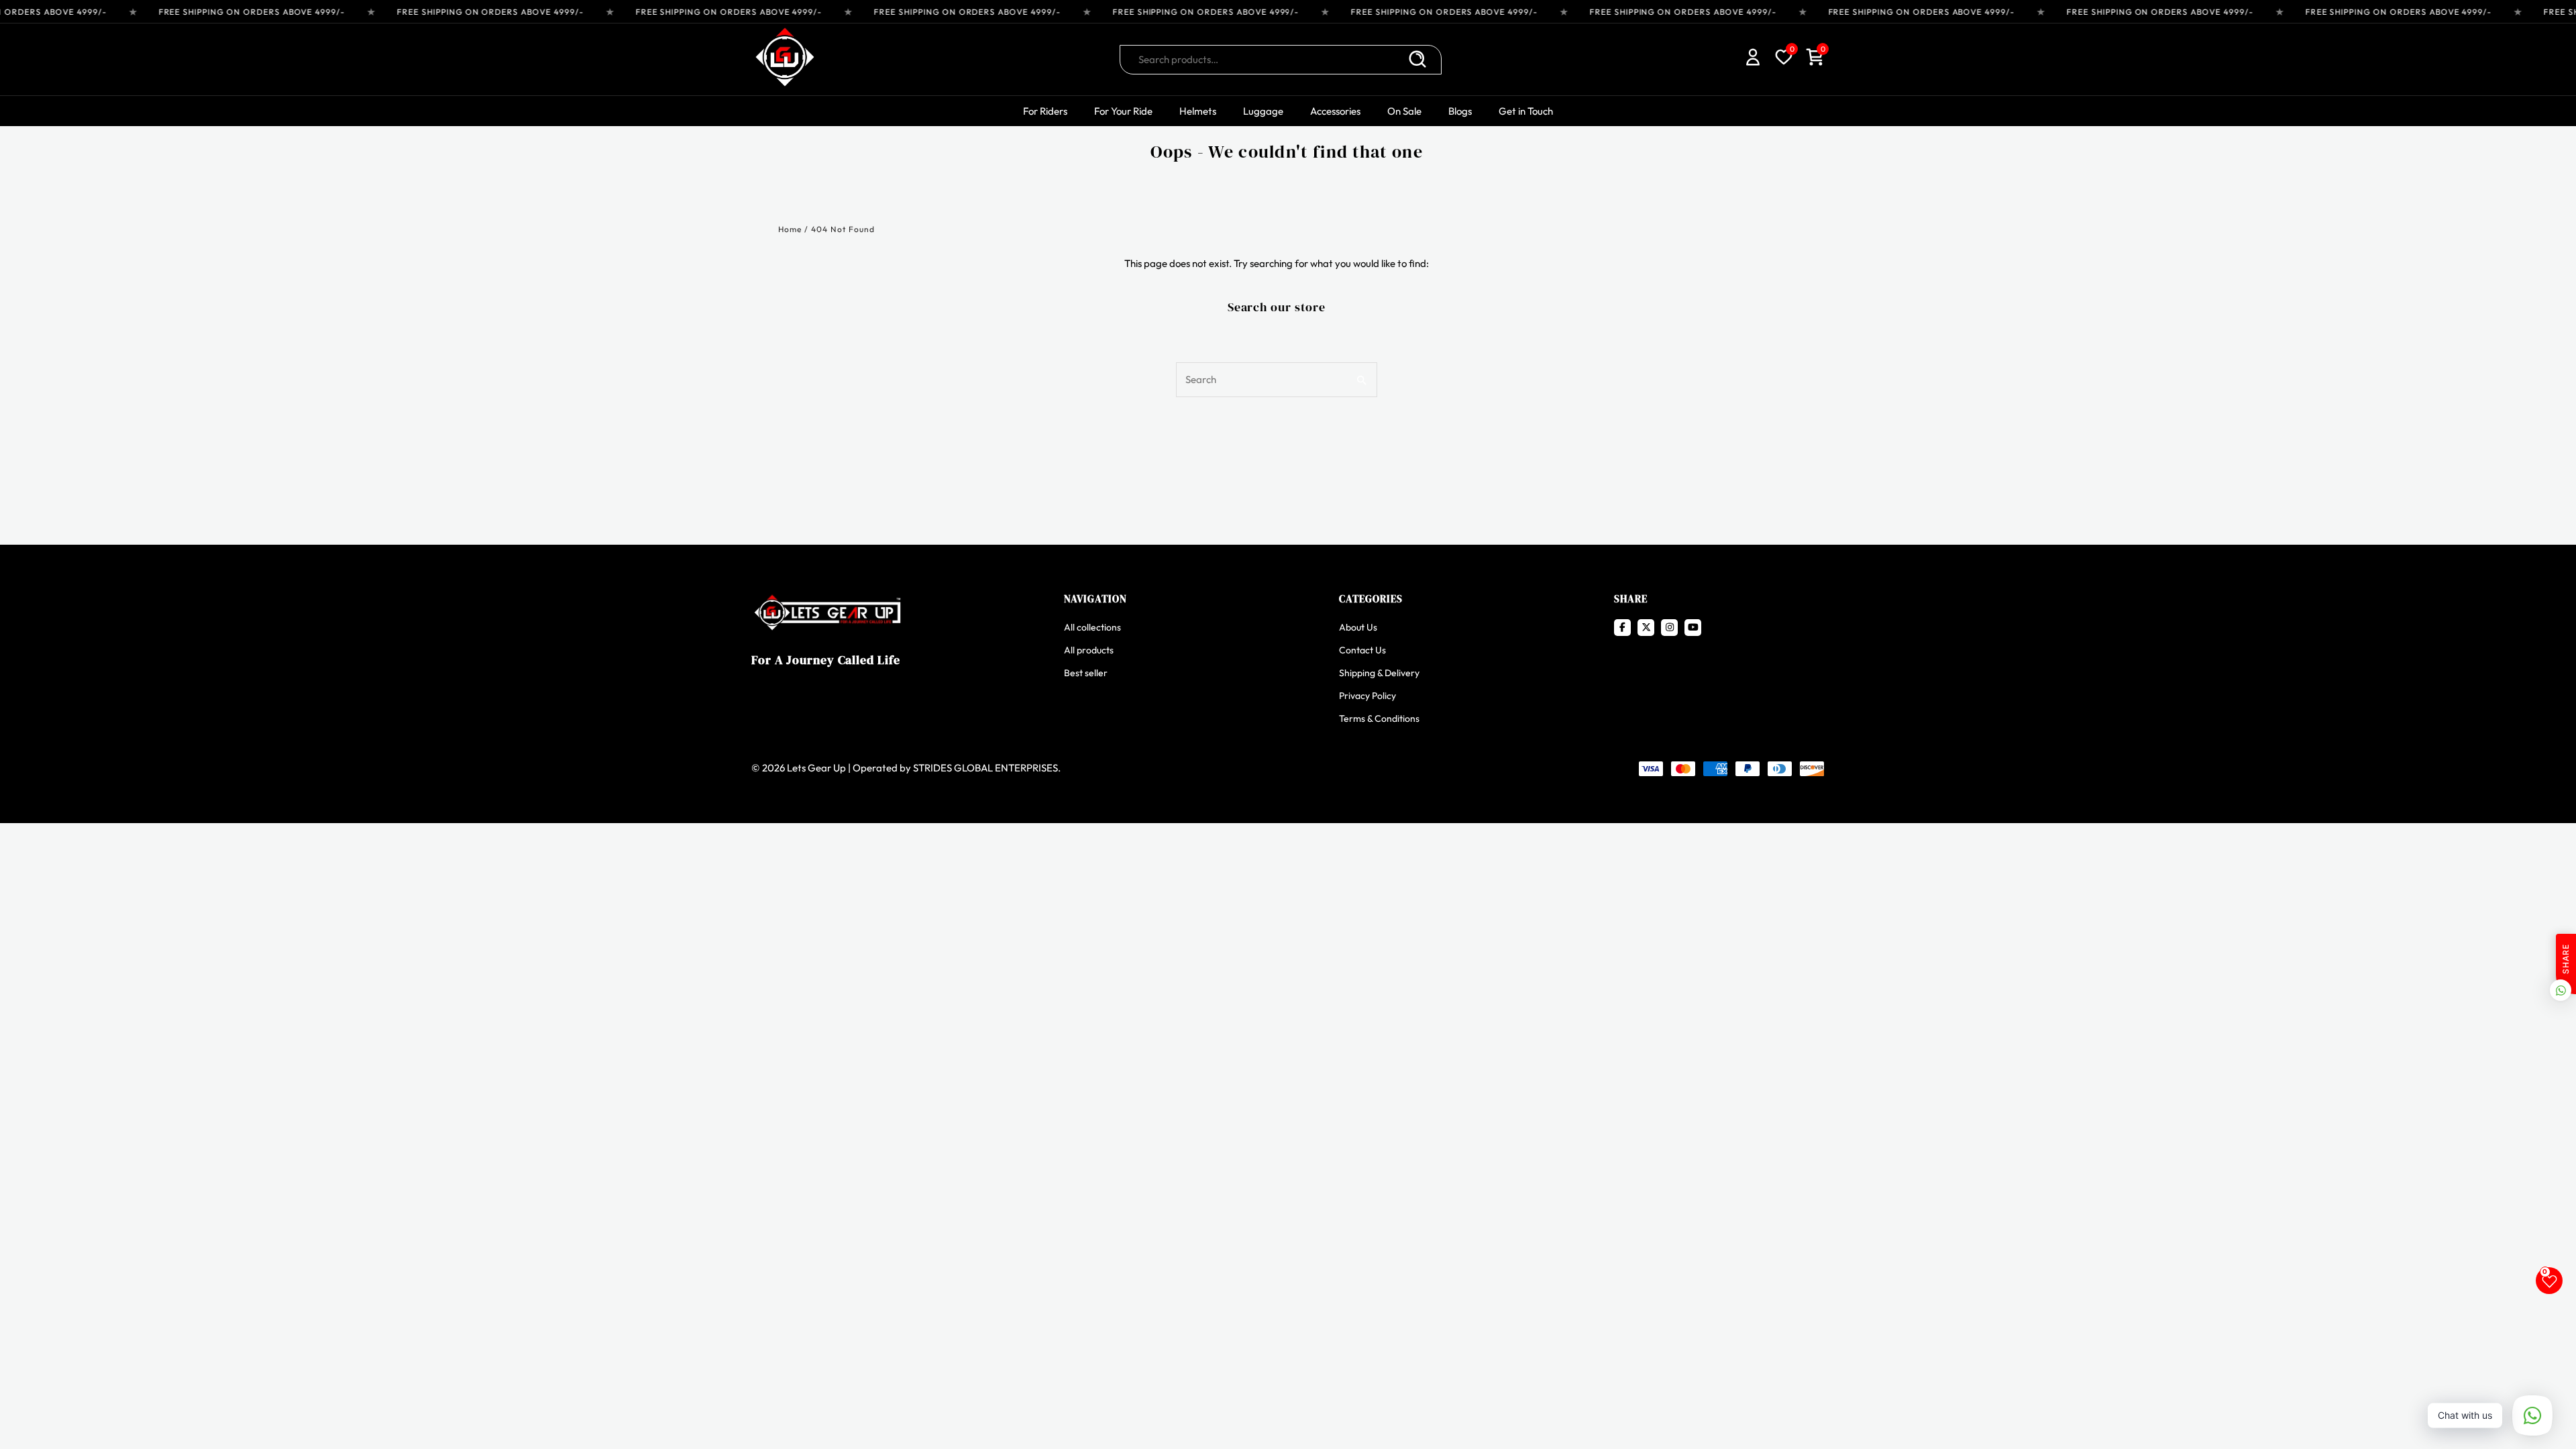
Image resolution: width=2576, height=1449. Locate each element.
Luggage (1263, 111)
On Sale (1404, 111)
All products (1089, 650)
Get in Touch (1526, 111)
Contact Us (1362, 650)
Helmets (1198, 111)
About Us (1358, 627)
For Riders (1045, 111)
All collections (1092, 627)
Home (790, 229)
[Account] (1753, 59)
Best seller (1086, 673)
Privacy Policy (1367, 696)
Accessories (1335, 111)
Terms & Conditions (1379, 718)
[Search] (1417, 60)
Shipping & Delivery (1379, 673)
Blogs (1460, 111)
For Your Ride (1123, 111)
